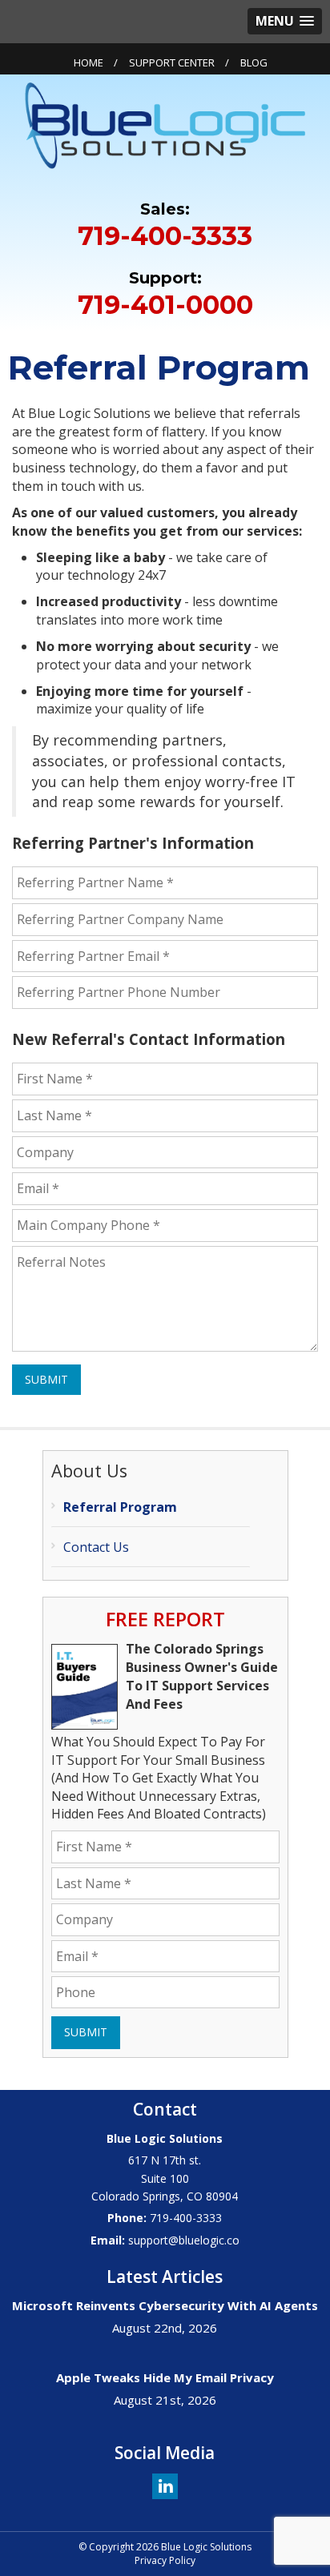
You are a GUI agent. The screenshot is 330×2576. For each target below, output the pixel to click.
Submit (46, 1379)
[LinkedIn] (165, 2485)
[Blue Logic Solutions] (165, 124)
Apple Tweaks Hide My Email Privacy (165, 2377)
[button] (285, 21)
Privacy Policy (165, 2560)
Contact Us (96, 1547)
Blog (254, 62)
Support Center (172, 62)
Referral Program (120, 1507)
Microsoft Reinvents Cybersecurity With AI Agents (165, 2305)
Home (89, 62)
